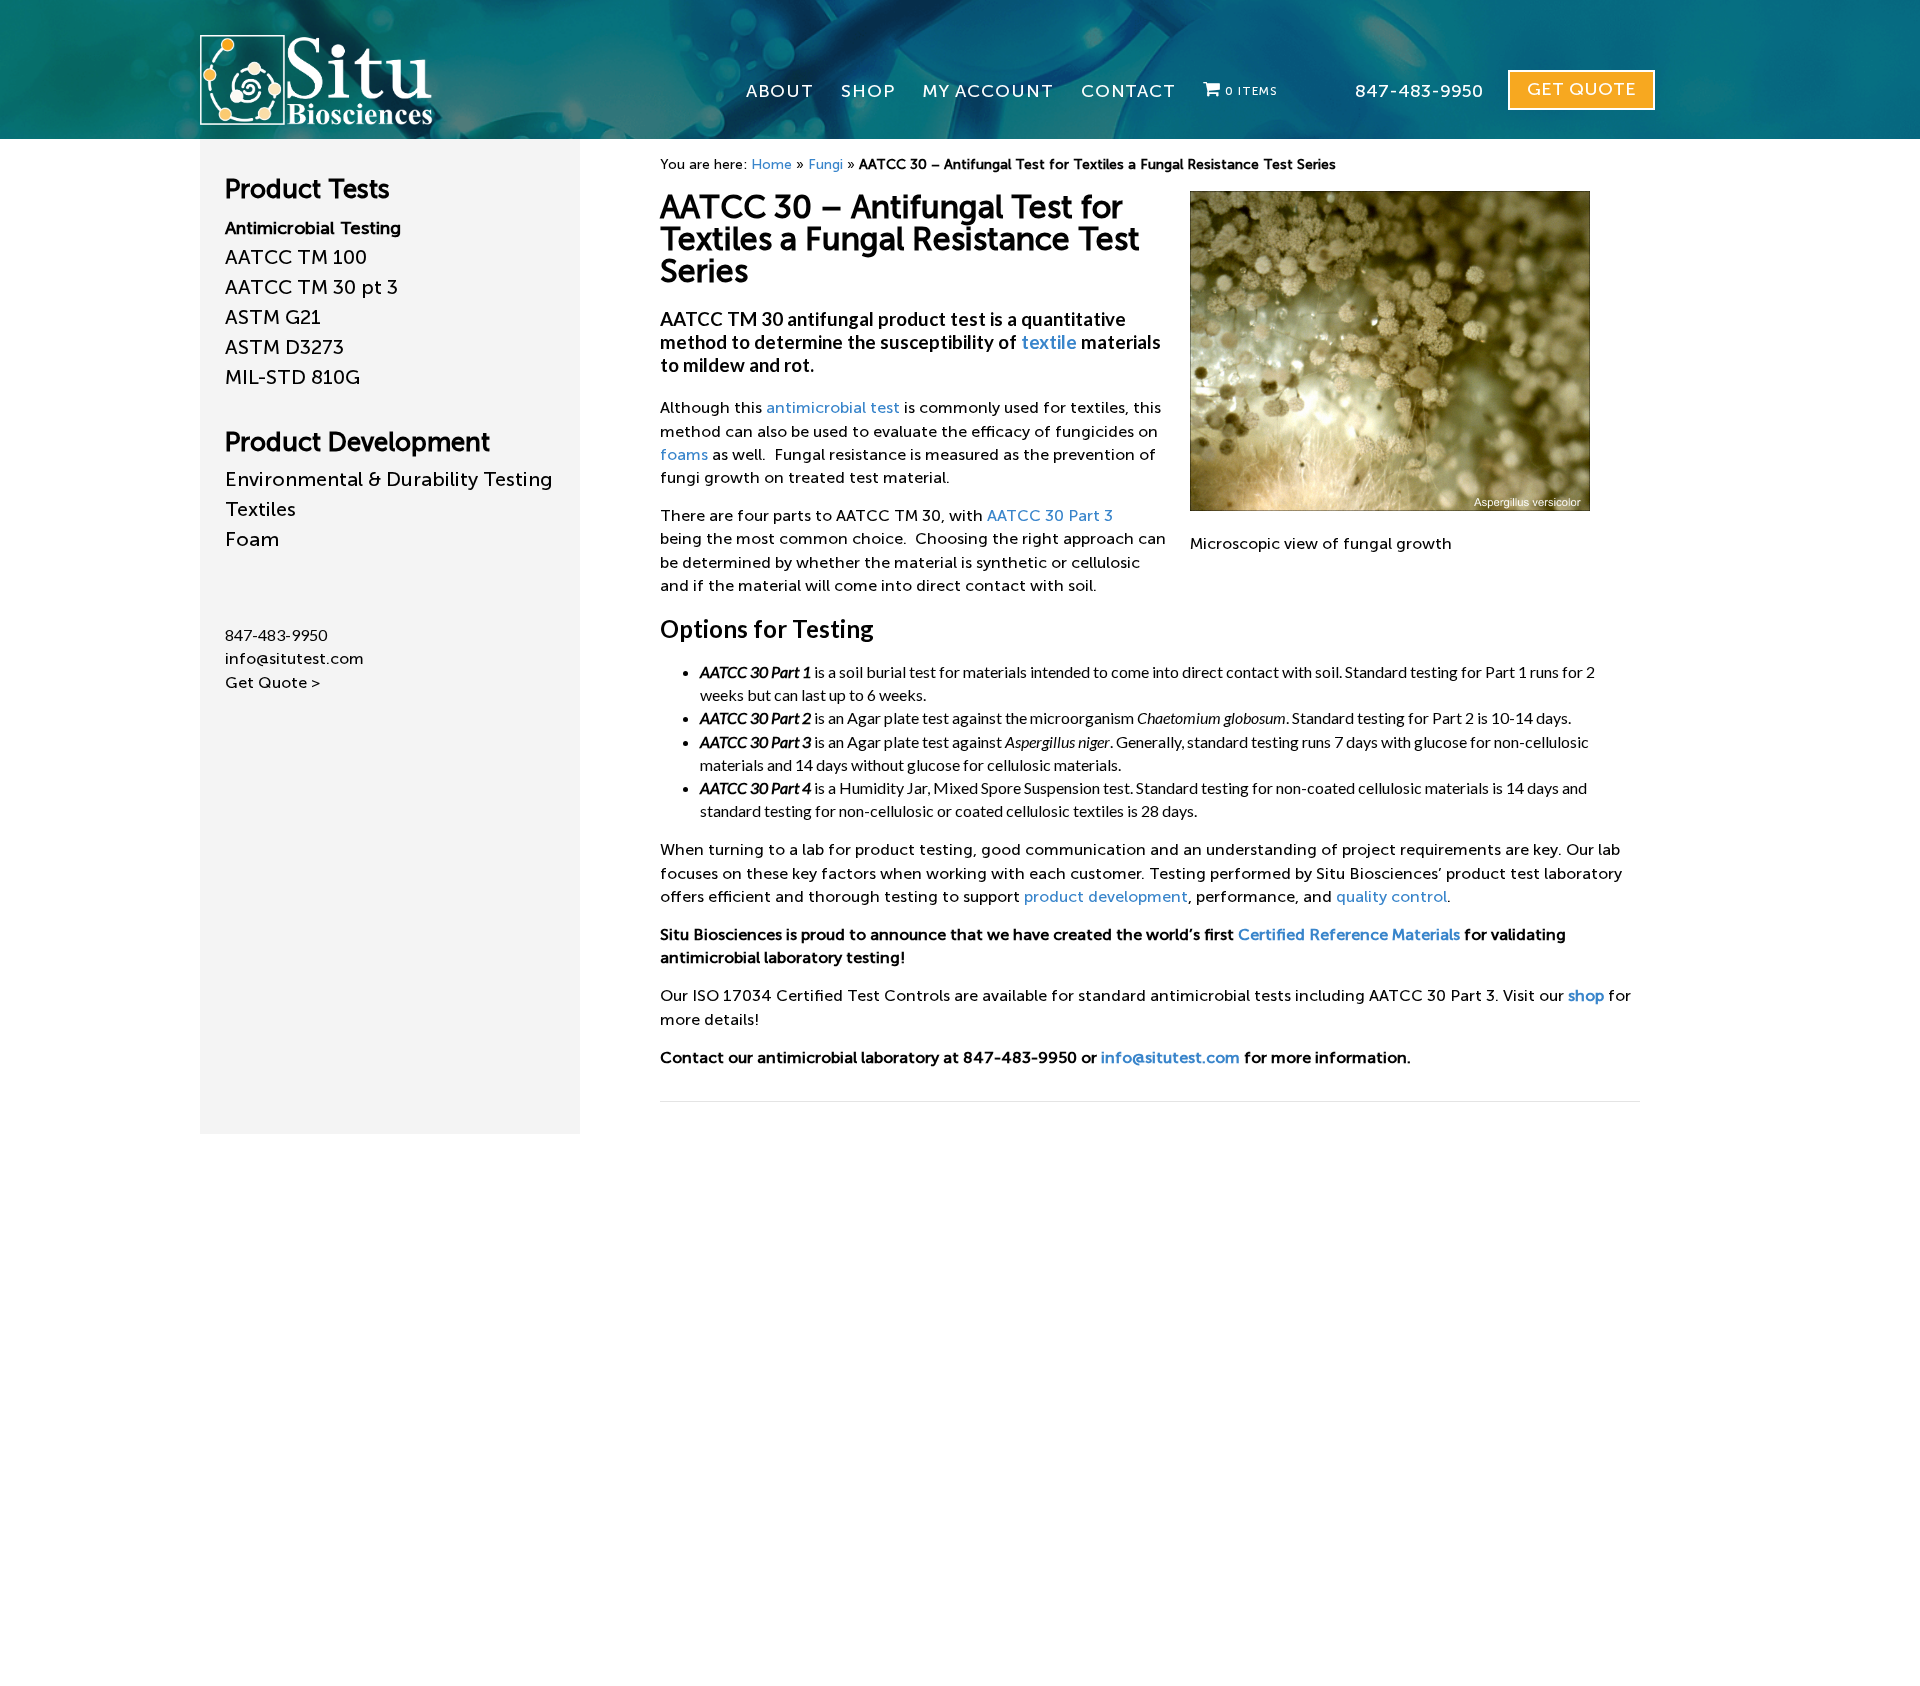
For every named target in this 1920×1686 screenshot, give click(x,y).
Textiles (260, 509)
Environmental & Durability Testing (389, 479)
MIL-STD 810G (292, 377)
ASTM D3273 (284, 347)
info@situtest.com (1170, 1057)
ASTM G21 (273, 317)
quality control (1391, 896)
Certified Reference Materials (1349, 934)
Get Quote (1581, 89)
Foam (252, 539)
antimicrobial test (833, 407)
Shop (868, 91)
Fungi (825, 164)
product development (1106, 896)
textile (1049, 342)
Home (771, 164)
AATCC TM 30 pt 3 (311, 287)
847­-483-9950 (1419, 91)
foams (684, 454)
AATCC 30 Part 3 (1050, 515)
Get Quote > (272, 682)
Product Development (357, 442)
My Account (988, 91)
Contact (1128, 91)
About (780, 91)
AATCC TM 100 (296, 257)
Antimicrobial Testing (313, 228)
